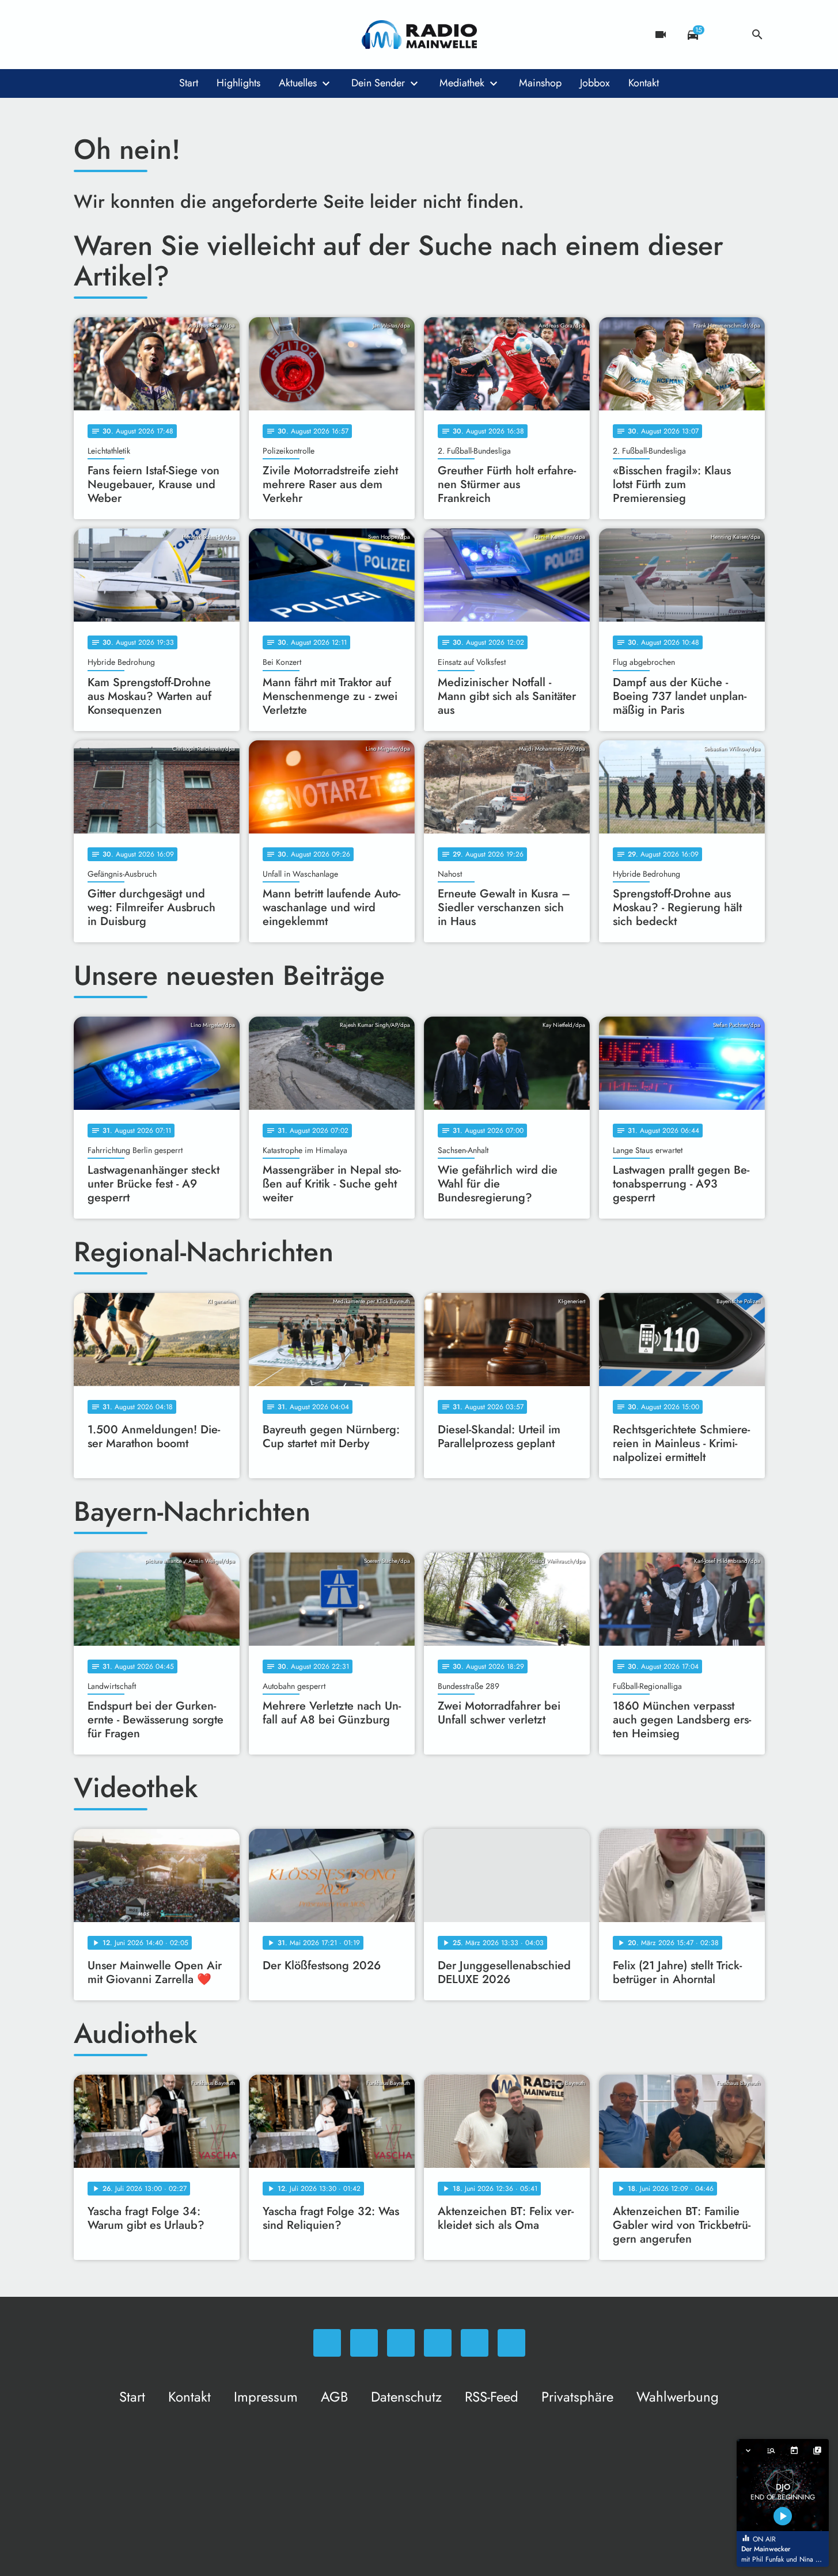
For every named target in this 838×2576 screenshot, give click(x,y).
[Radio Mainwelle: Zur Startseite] (419, 35)
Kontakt (644, 83)
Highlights (238, 83)
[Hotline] (200, 35)
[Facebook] (108, 35)
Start (189, 83)
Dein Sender (378, 83)
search (757, 35)
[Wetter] (725, 35)
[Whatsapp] (85, 35)
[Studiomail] (177, 35)
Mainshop (540, 83)
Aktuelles (298, 83)
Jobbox (595, 83)
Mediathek (462, 83)
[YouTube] (154, 35)
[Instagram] (131, 35)
